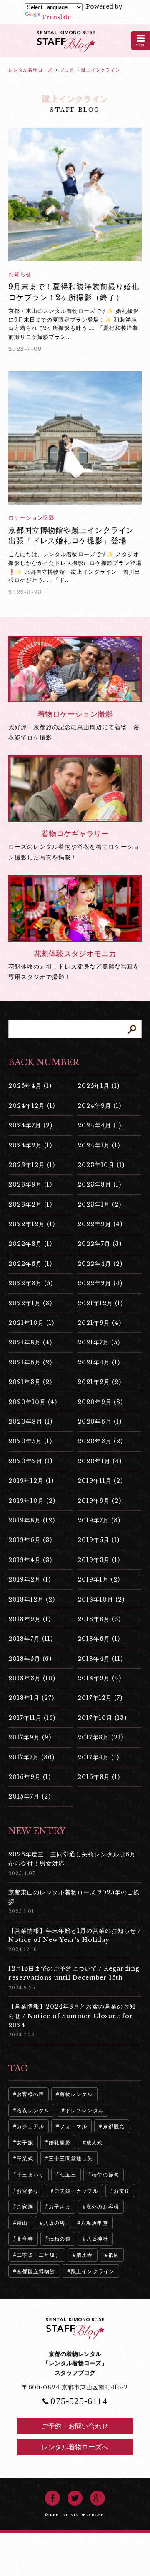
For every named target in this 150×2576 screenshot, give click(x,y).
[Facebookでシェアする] (52, 2498)
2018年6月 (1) (99, 1639)
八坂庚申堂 (95, 2223)
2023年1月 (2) (99, 1204)
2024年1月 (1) (99, 1145)
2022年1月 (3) (30, 1303)
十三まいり (30, 2175)
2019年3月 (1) (99, 1560)
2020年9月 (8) (100, 1402)
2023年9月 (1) (30, 1184)
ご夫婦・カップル (76, 2191)
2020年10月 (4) (33, 1402)
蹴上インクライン (93, 2271)
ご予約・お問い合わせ (75, 2426)
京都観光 (114, 2126)
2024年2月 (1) (30, 1145)
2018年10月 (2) (101, 1599)
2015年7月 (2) (30, 1796)
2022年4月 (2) (100, 1264)
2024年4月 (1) (99, 1125)
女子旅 (25, 2143)
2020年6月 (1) (100, 1422)
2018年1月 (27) (31, 1698)
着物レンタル (76, 2094)
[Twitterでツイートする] (75, 2498)
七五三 (68, 2175)
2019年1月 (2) (99, 1579)
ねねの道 (60, 2239)
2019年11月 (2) (100, 1481)
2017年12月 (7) (100, 1698)
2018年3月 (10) (32, 1678)
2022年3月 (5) (31, 1283)
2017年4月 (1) (98, 1757)
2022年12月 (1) (32, 1224)
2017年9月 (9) (30, 1737)
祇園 (114, 2255)
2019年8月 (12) (32, 1520)
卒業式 (25, 2158)
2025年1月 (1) (99, 1086)
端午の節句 (105, 2175)
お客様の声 (30, 2094)
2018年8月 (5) (99, 1619)
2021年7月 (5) (99, 1342)
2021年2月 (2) (99, 1382)
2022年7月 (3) (100, 1244)
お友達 (122, 2191)
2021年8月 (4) (30, 1342)
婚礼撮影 (60, 2143)
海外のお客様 (103, 2207)
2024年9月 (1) (99, 1106)
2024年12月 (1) (32, 1106)
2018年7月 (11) (31, 1639)
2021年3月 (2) (30, 1382)
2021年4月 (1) (99, 1362)
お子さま (60, 2207)
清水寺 (85, 2255)
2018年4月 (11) (100, 1659)
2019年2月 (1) (30, 1579)
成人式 (95, 2143)
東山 (22, 2223)
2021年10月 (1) (31, 1323)
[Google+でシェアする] (97, 2498)
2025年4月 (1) (30, 1086)
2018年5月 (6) (30, 1659)
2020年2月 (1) (30, 1461)
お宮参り (28, 2191)
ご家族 (25, 2207)
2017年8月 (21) (100, 1737)
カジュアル (30, 2126)
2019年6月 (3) (30, 1540)
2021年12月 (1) (100, 1303)
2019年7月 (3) (99, 1520)
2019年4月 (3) (30, 1560)
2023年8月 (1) (99, 1184)
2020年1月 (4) (100, 1461)
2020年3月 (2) (100, 1441)
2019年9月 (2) (99, 1501)
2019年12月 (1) (31, 1481)
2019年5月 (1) (99, 1540)
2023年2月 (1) (30, 1204)
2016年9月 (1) (30, 1777)
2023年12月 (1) (32, 1165)
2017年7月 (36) (31, 1757)
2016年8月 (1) (99, 1777)
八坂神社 (97, 2239)
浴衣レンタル (33, 2110)
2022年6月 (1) (30, 1264)
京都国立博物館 (36, 2271)
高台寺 (25, 2239)
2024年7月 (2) (30, 1125)
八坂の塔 (54, 2223)
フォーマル (73, 2126)
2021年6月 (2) (30, 1362)
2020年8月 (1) (30, 1422)
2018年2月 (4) (99, 1678)
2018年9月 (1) (30, 1619)
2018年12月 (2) (32, 1599)
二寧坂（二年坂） (39, 2255)
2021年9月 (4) (99, 1323)
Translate (56, 17)
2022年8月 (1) (30, 1244)
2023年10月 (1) (101, 1165)
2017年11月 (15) (32, 1718)
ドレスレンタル (85, 2110)
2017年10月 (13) (102, 1718)
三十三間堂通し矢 (71, 2158)
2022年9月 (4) (100, 1224)
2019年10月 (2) (32, 1501)
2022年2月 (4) (100, 1283)
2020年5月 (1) (30, 1441)
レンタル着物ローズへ (75, 2447)
